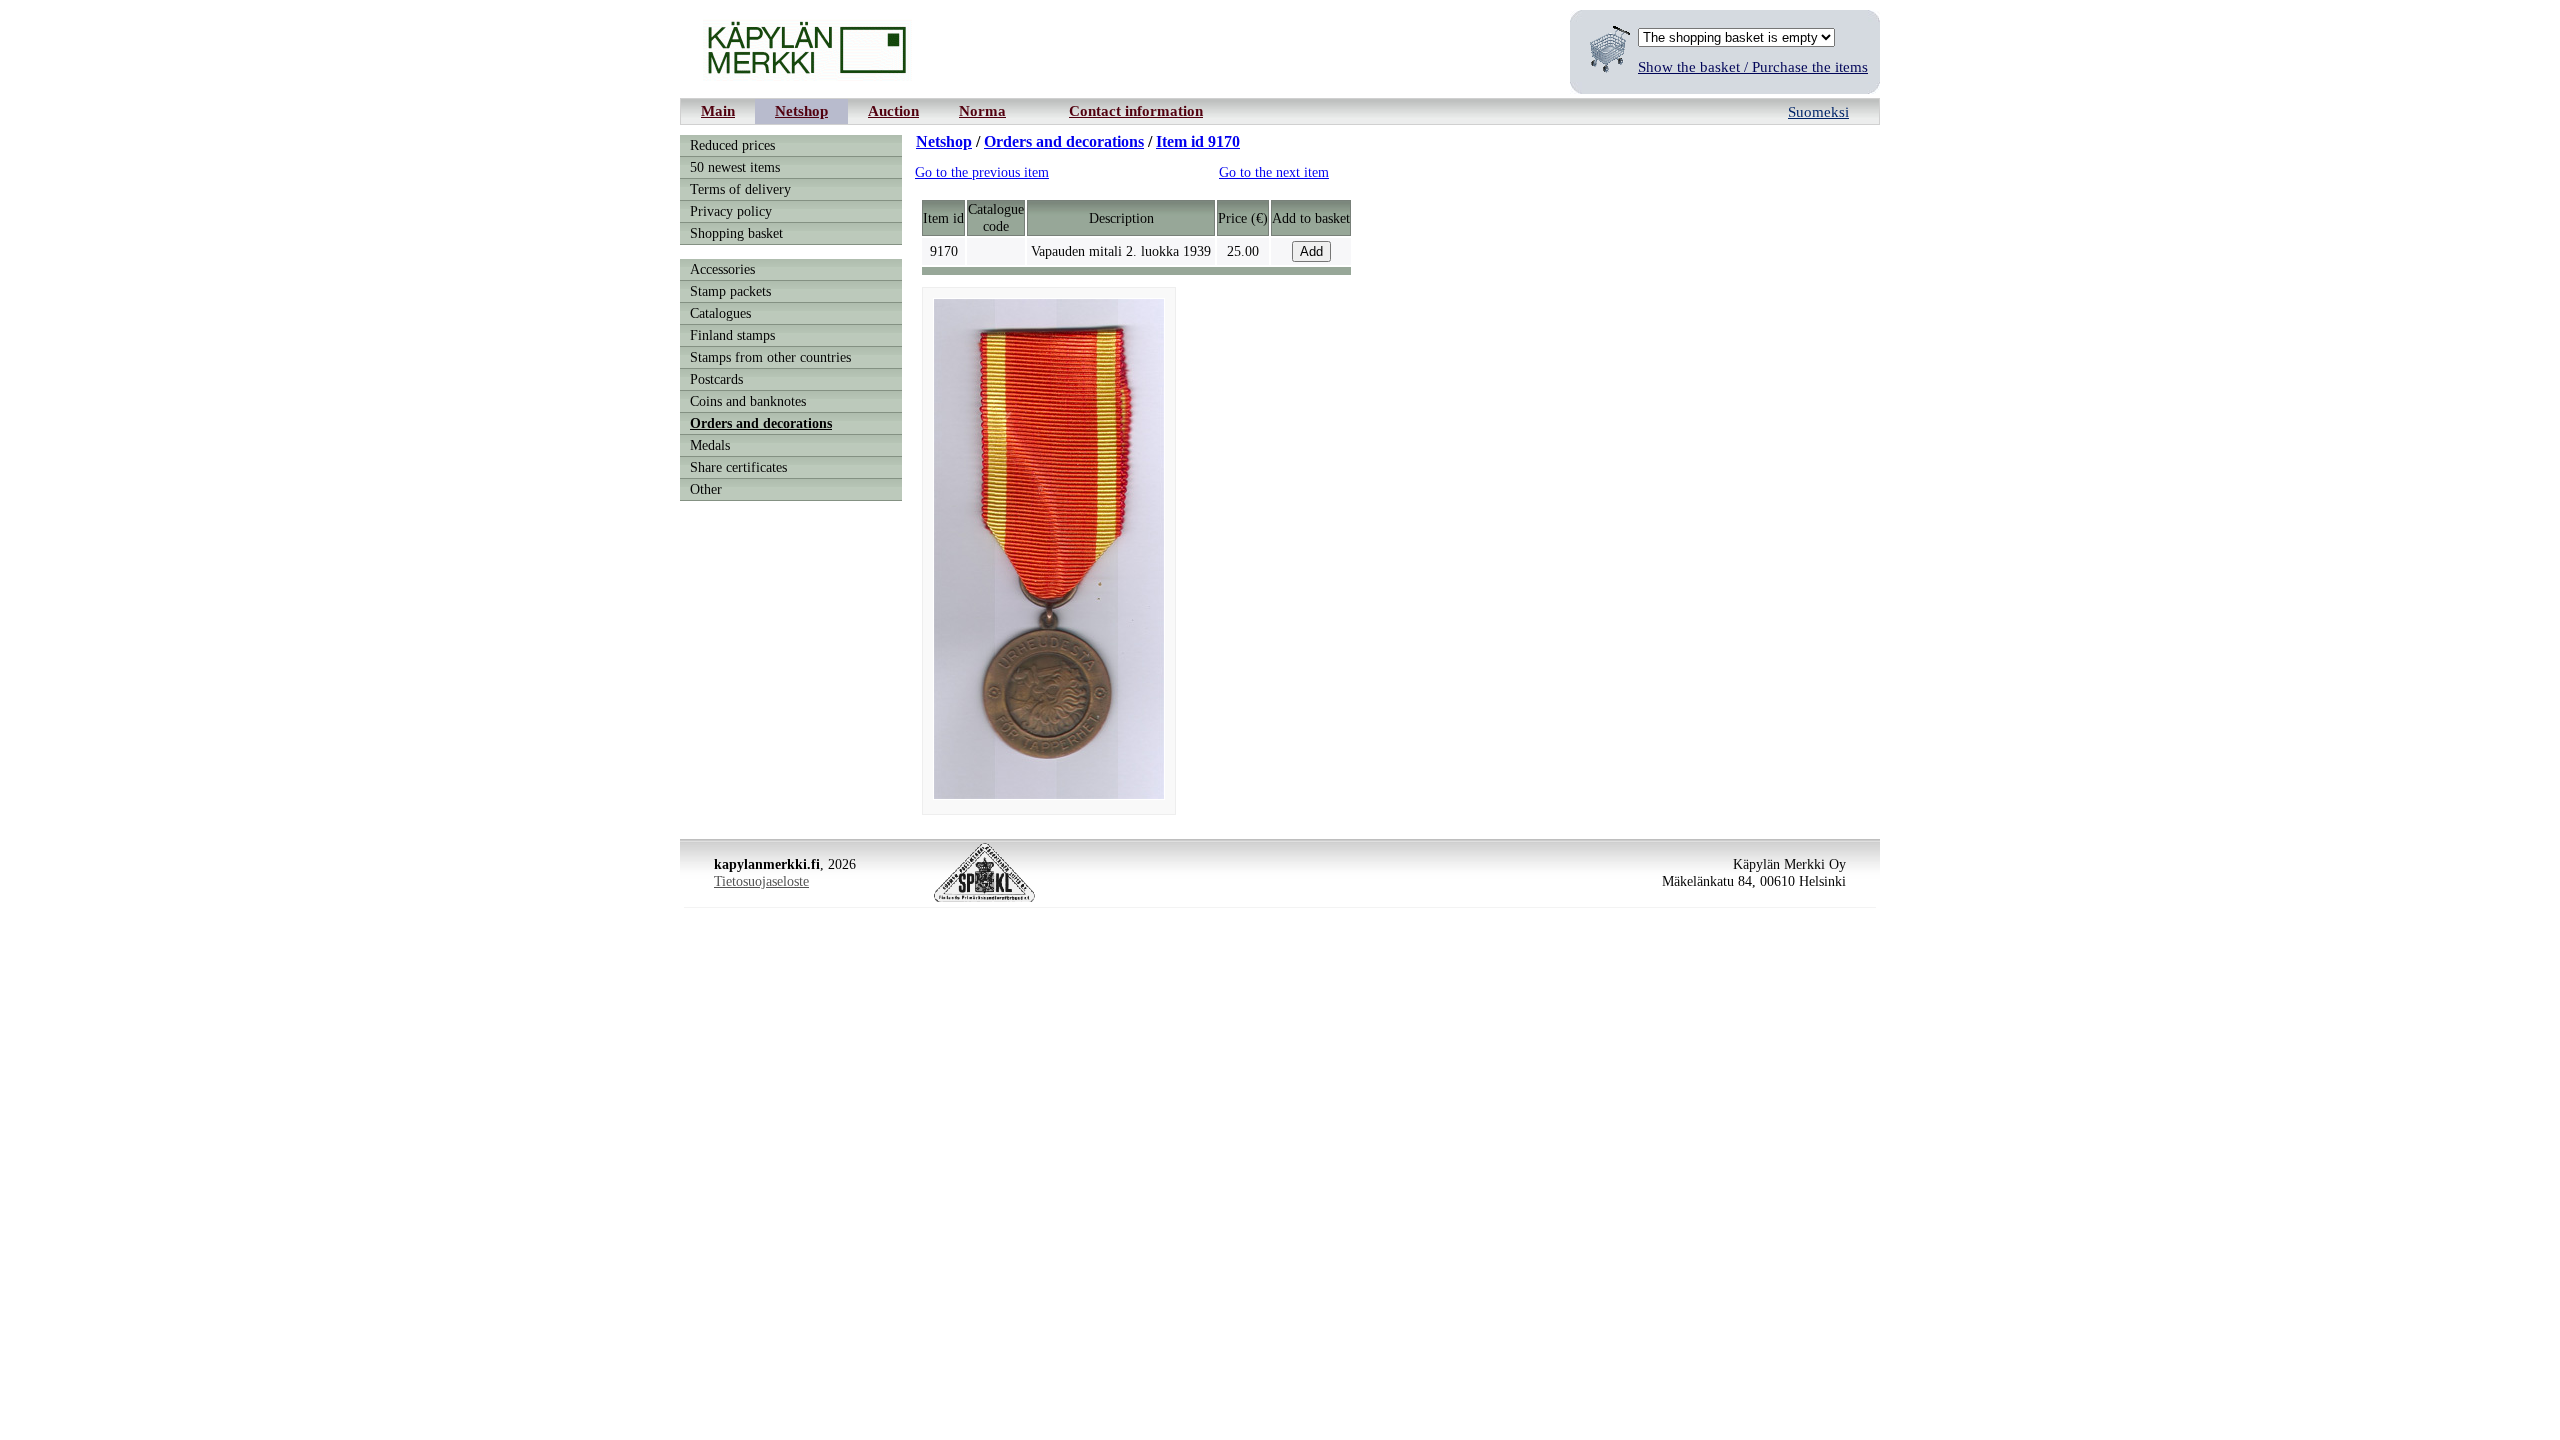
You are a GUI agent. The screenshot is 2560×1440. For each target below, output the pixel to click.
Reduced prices (732, 145)
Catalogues (720, 313)
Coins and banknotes (748, 401)
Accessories (722, 269)
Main (718, 110)
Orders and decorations (761, 423)
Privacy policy (731, 211)
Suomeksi (1818, 111)
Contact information (1136, 110)
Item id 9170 (1198, 141)
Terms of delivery (740, 189)
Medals (710, 445)
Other (706, 489)
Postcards (716, 379)
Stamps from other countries (770, 357)
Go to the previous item (982, 172)
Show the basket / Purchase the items (1753, 66)
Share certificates (738, 467)
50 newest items (735, 167)
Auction (893, 110)
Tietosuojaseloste (761, 881)
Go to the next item (1274, 172)
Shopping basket (736, 233)
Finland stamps (732, 335)
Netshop (801, 110)
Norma (982, 110)
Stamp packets (730, 291)
